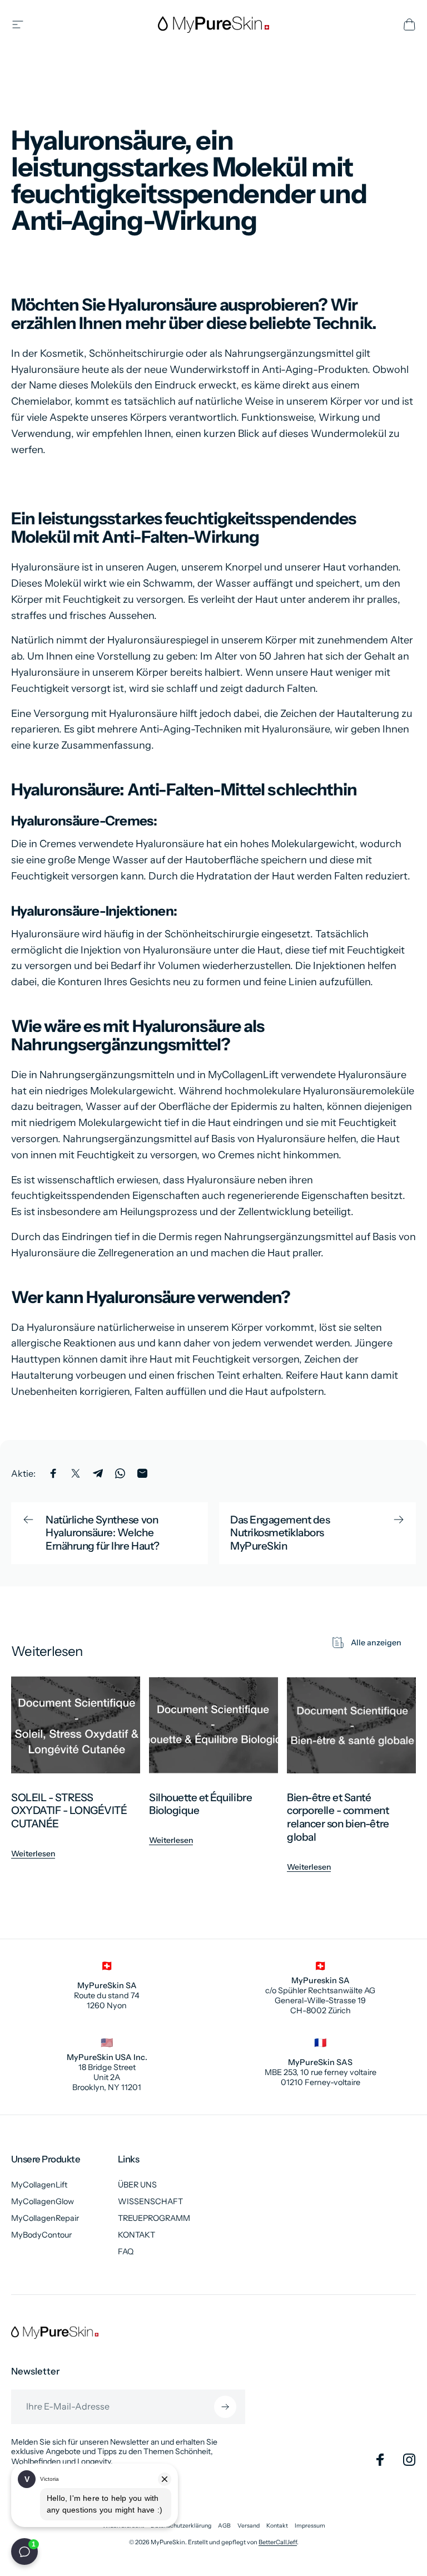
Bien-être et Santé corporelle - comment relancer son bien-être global (338, 1817)
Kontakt (277, 2526)
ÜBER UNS (137, 2185)
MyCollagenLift (39, 2185)
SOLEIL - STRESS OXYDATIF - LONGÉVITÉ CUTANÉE (69, 1811)
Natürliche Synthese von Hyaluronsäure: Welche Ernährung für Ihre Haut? (103, 1533)
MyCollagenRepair (45, 2218)
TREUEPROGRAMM (154, 2218)
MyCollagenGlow (43, 2201)
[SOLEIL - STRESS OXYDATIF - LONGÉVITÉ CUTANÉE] (76, 1725)
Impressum (310, 2526)
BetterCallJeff (278, 2542)
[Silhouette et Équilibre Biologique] (213, 1725)
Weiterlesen (33, 1854)
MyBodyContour (41, 2235)
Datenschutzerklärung (181, 2526)
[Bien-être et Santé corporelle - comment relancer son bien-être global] (351, 1725)
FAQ (126, 2251)
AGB (224, 2526)
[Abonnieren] (225, 2407)
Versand (249, 2526)
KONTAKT (136, 2235)
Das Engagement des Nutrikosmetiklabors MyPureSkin (280, 1533)
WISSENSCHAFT (150, 2201)
